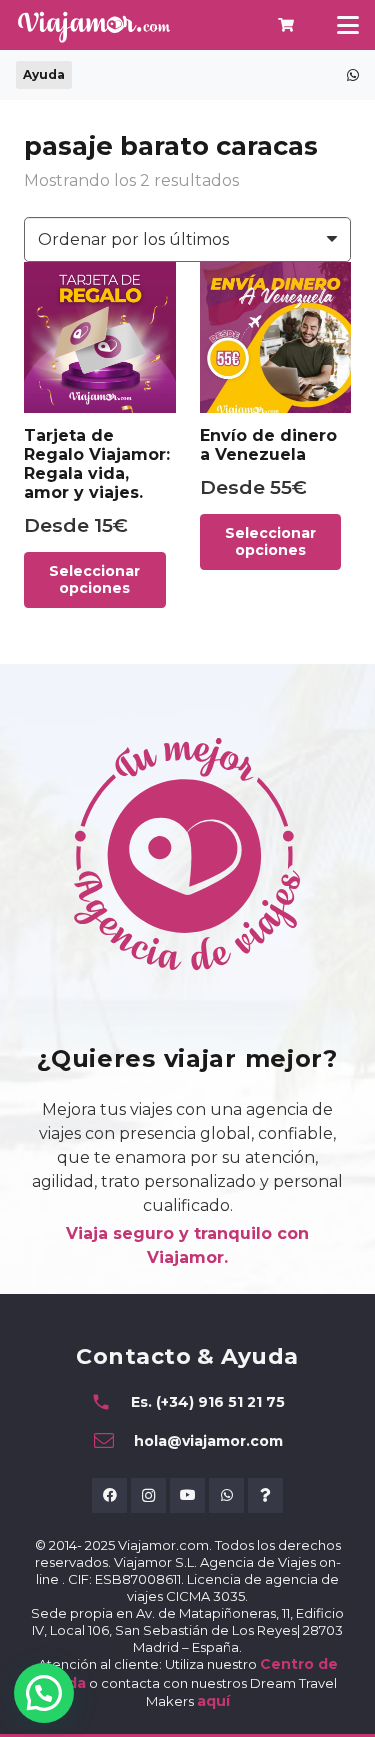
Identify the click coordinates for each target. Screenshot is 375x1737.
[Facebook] (109, 1495)
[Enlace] (353, 75)
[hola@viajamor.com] (113, 1441)
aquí (213, 1701)
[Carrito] (286, 25)
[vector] (93, 26)
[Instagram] (148, 1495)
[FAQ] (265, 1495)
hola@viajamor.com (208, 1441)
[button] (348, 25)
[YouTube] (187, 1495)
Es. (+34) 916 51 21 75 (208, 1402)
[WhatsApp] (226, 1495)
